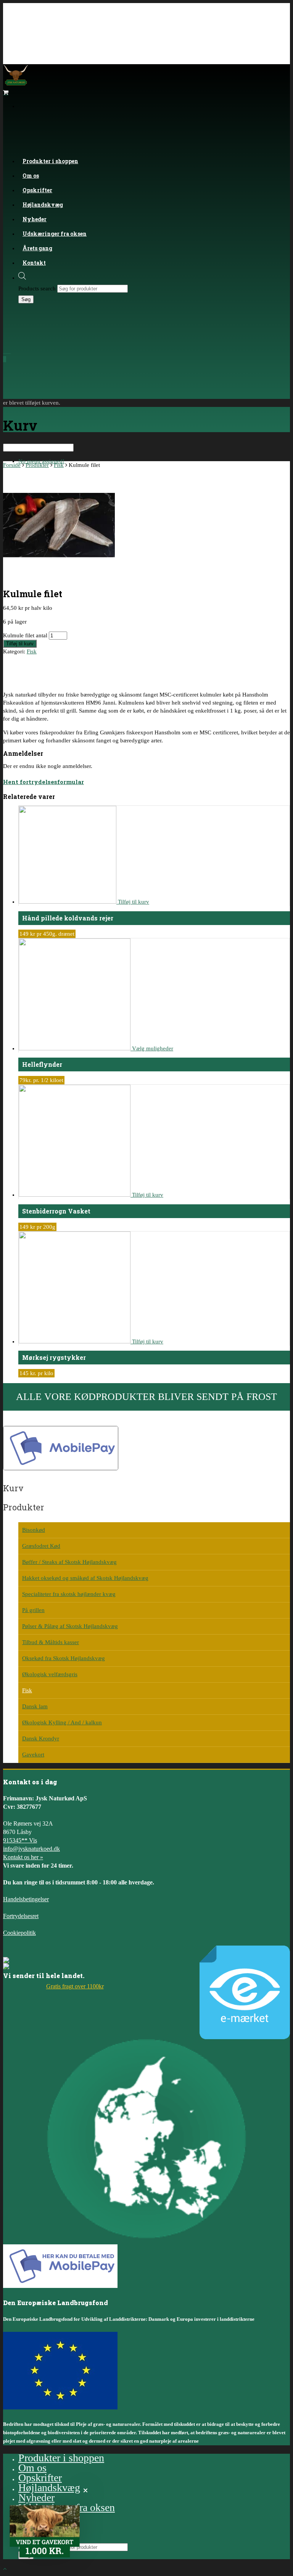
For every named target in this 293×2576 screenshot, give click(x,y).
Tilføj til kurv (20, 644)
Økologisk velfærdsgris (50, 1674)
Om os (32, 2468)
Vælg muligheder (153, 1048)
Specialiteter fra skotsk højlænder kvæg (69, 1594)
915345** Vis (20, 1840)
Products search (37, 288)
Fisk (59, 465)
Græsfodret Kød (41, 1546)
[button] (45, 2531)
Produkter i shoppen (50, 161)
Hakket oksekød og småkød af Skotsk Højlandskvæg (85, 1578)
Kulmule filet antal (25, 635)
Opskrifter (40, 2478)
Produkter (37, 465)
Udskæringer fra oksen (55, 234)
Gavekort (33, 1755)
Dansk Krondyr (41, 1738)
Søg (26, 299)
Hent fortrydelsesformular (43, 782)
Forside (12, 465)
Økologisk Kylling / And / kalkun (62, 1722)
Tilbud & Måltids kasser (51, 1642)
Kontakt (34, 263)
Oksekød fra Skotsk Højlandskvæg (64, 1658)
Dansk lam (35, 1706)
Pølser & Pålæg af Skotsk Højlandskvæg (70, 1626)
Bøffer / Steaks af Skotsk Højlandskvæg (69, 1562)
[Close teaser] (85, 2490)
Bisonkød (34, 1530)
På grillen (33, 1610)
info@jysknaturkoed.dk (31, 1849)
